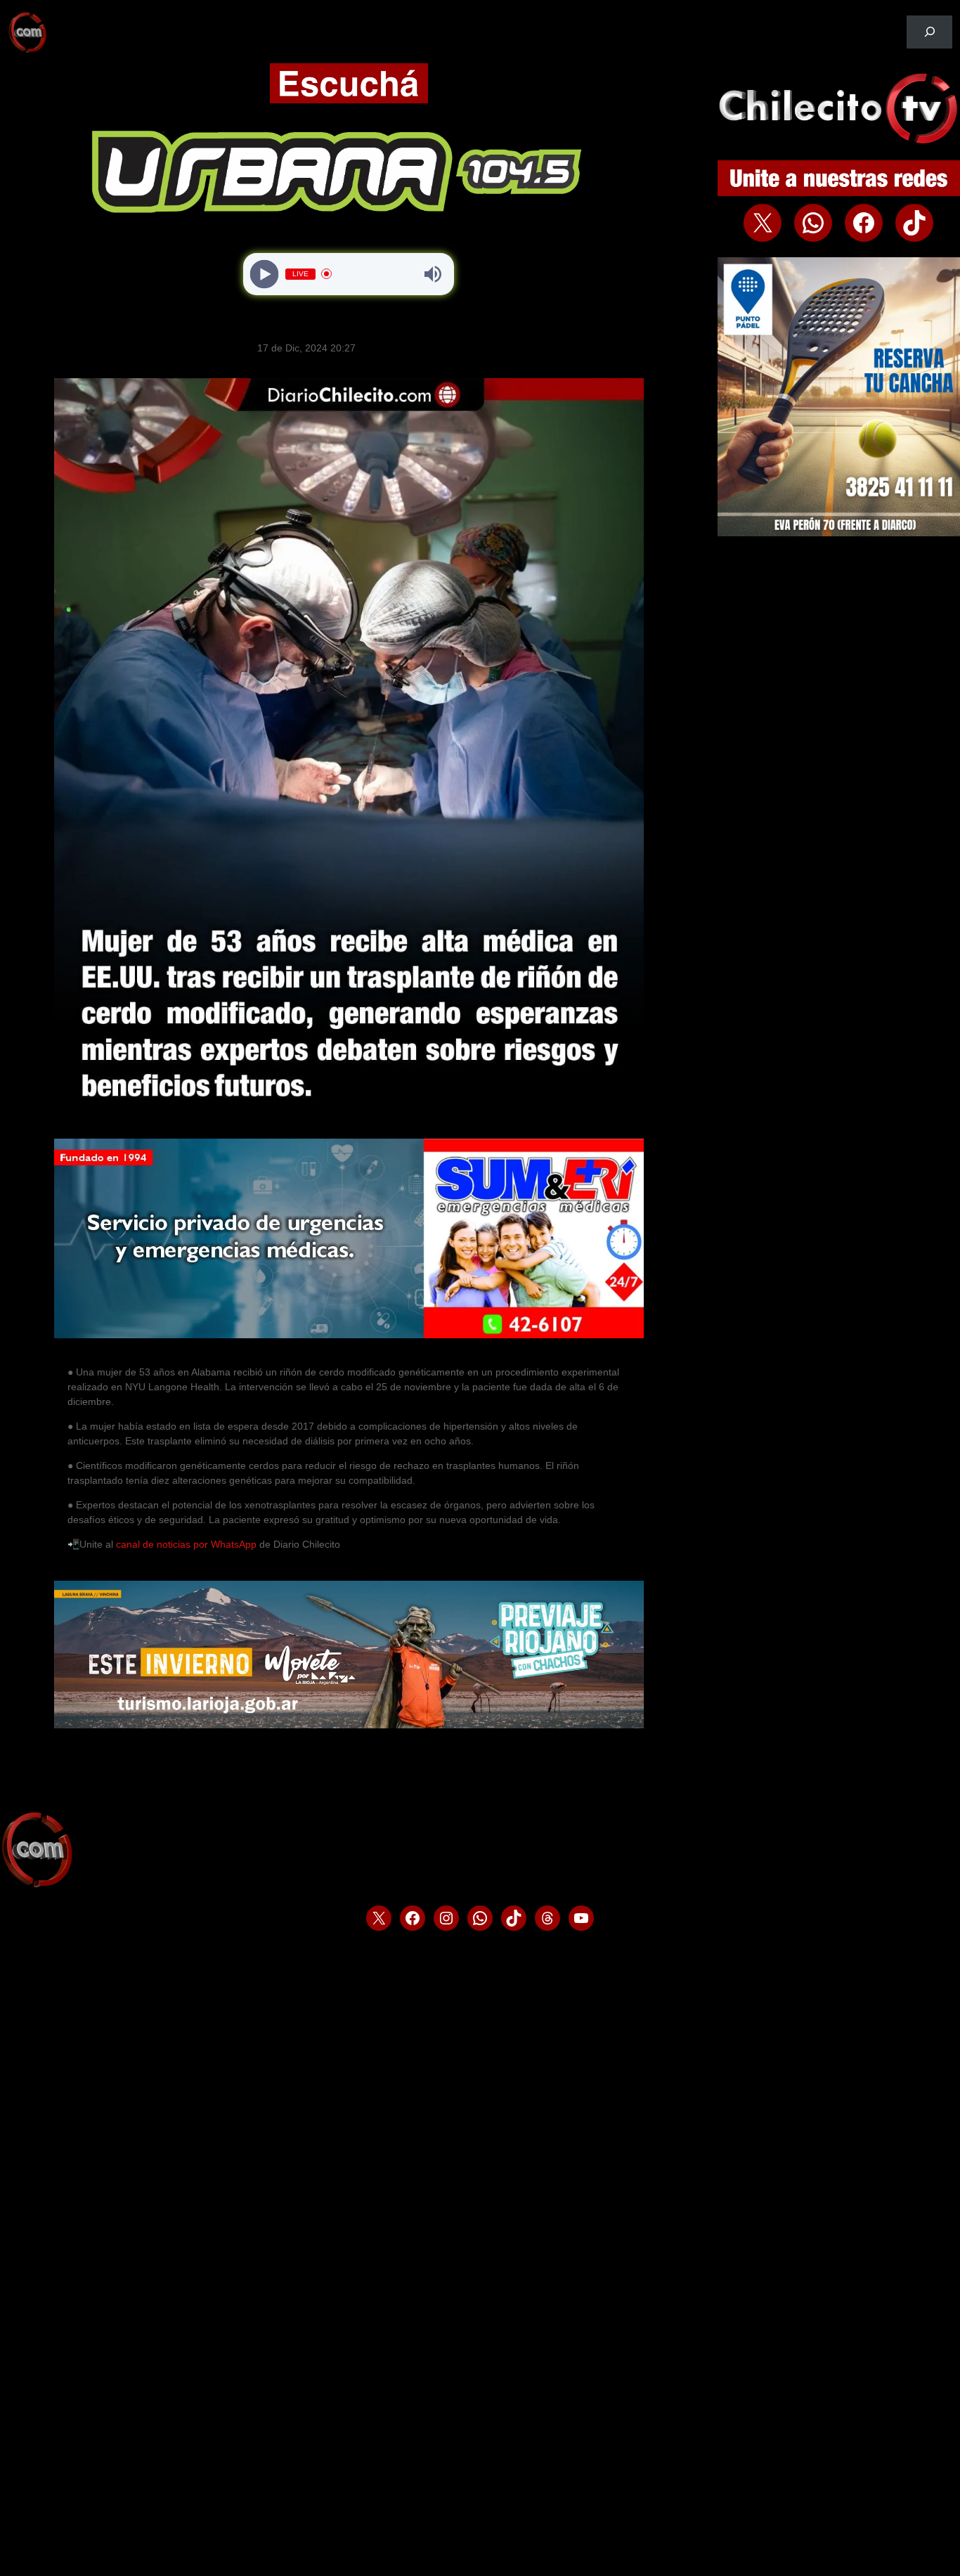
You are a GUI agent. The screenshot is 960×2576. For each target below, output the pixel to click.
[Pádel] (839, 533)
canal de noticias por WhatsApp (188, 1544)
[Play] (265, 274)
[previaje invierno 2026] (349, 1725)
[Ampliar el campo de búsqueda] (929, 32)
